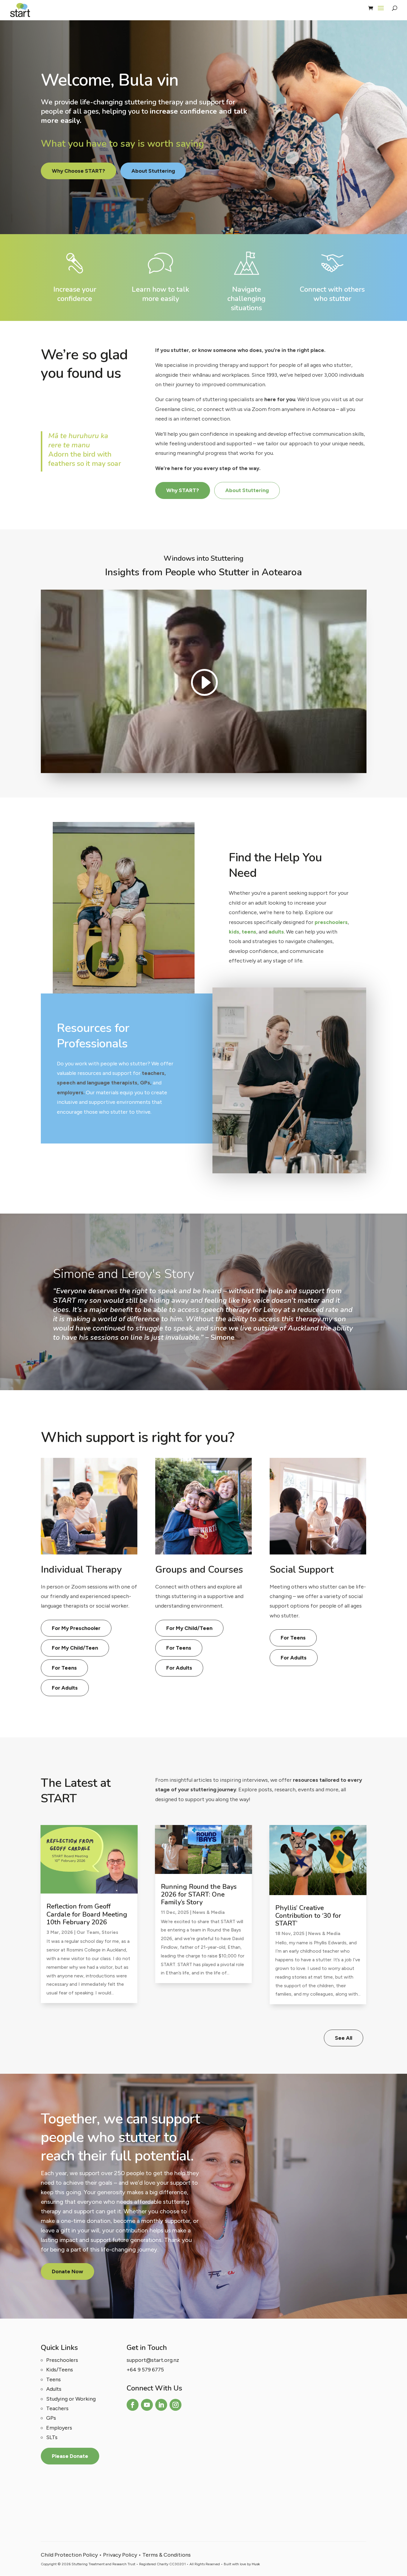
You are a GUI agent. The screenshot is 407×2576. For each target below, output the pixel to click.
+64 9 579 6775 (145, 2370)
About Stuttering (153, 171)
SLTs (52, 2437)
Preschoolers (62, 2360)
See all (344, 2038)
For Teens (64, 1668)
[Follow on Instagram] (175, 2405)
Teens (53, 2379)
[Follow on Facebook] (133, 2405)
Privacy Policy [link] (120, 2555)
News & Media (209, 1912)
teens (249, 932)
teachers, (154, 1073)
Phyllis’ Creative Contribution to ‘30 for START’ (308, 1916)
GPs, (146, 1083)
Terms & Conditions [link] (167, 2555)
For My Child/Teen (75, 1648)
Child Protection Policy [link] (69, 2555)
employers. (71, 1092)
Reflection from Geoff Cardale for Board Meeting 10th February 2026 (87, 1914)
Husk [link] (256, 2564)
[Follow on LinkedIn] (161, 2405)
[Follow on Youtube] (147, 2405)
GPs (51, 2418)
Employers (59, 2428)
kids (234, 932)
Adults (54, 2389)
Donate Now (67, 2271)
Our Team (88, 1932)
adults (276, 932)
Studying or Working (71, 2399)
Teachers (57, 2408)
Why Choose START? (79, 171)
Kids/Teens (60, 2370)
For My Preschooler (76, 1628)
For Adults (65, 1688)
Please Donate (70, 2456)
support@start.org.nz (153, 2360)
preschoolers (331, 922)
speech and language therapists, (98, 1083)
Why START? (183, 490)
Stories (110, 1932)
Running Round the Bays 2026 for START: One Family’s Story (199, 1895)
